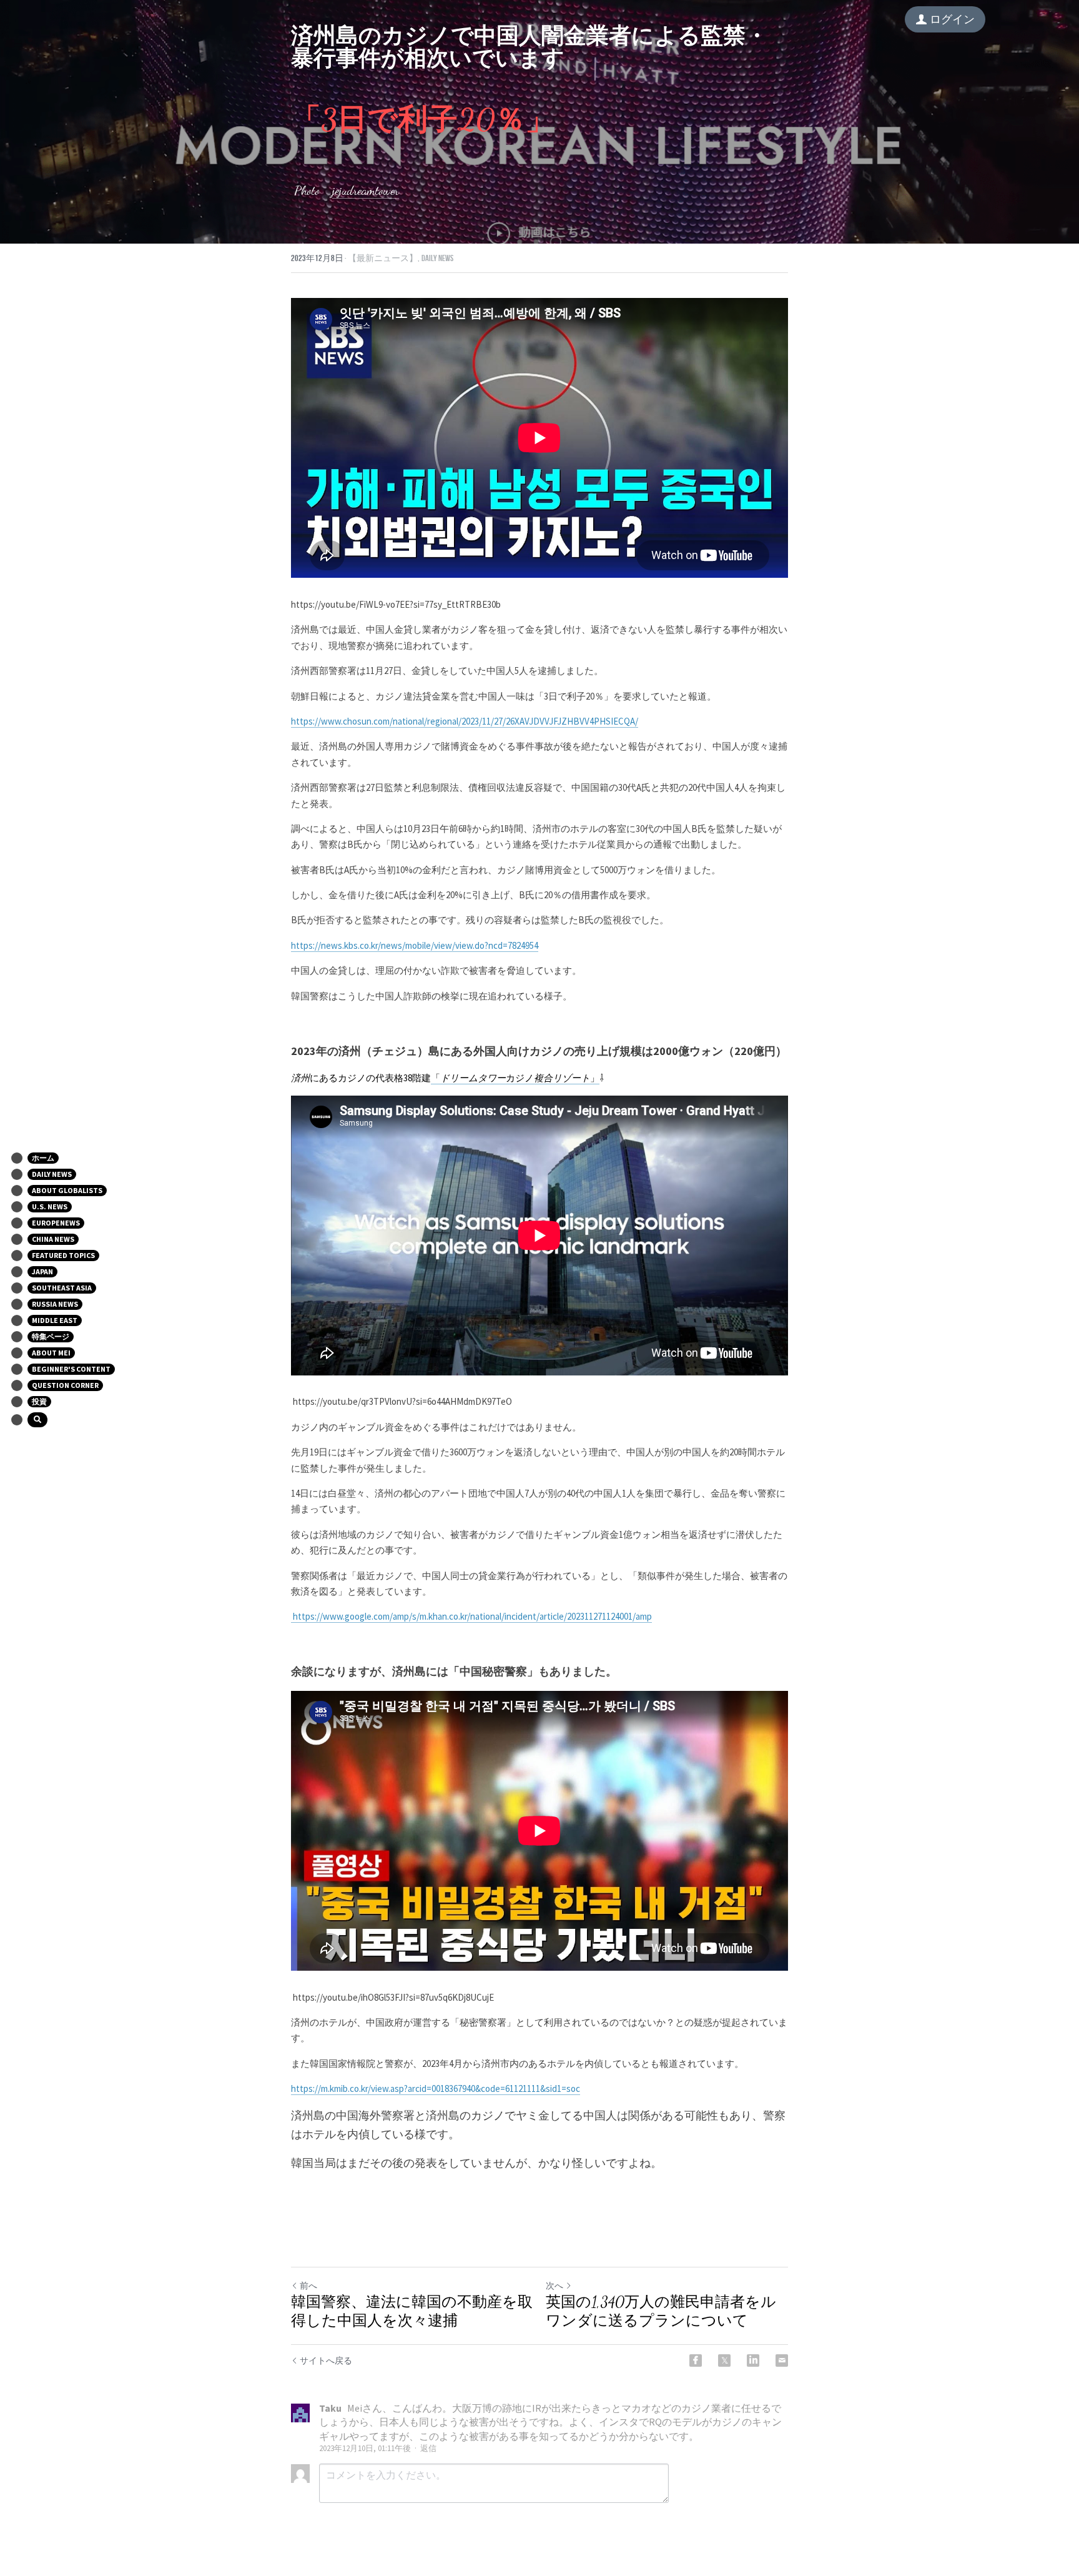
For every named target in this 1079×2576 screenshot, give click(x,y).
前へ (308, 2286)
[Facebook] (696, 2361)
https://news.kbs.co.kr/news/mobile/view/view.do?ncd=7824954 (415, 945)
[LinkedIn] (753, 2361)
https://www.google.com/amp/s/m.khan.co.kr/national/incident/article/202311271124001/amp (471, 1616)
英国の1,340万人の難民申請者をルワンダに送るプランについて (661, 2311)
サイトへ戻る (326, 2361)
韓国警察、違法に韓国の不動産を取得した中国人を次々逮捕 (412, 2311)
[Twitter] (724, 2361)
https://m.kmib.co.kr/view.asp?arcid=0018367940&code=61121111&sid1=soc (436, 2088)
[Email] (782, 2361)
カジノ (520, 1078)
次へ (554, 2286)
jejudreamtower (366, 191)
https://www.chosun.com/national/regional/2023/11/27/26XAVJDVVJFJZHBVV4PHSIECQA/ (465, 721)
